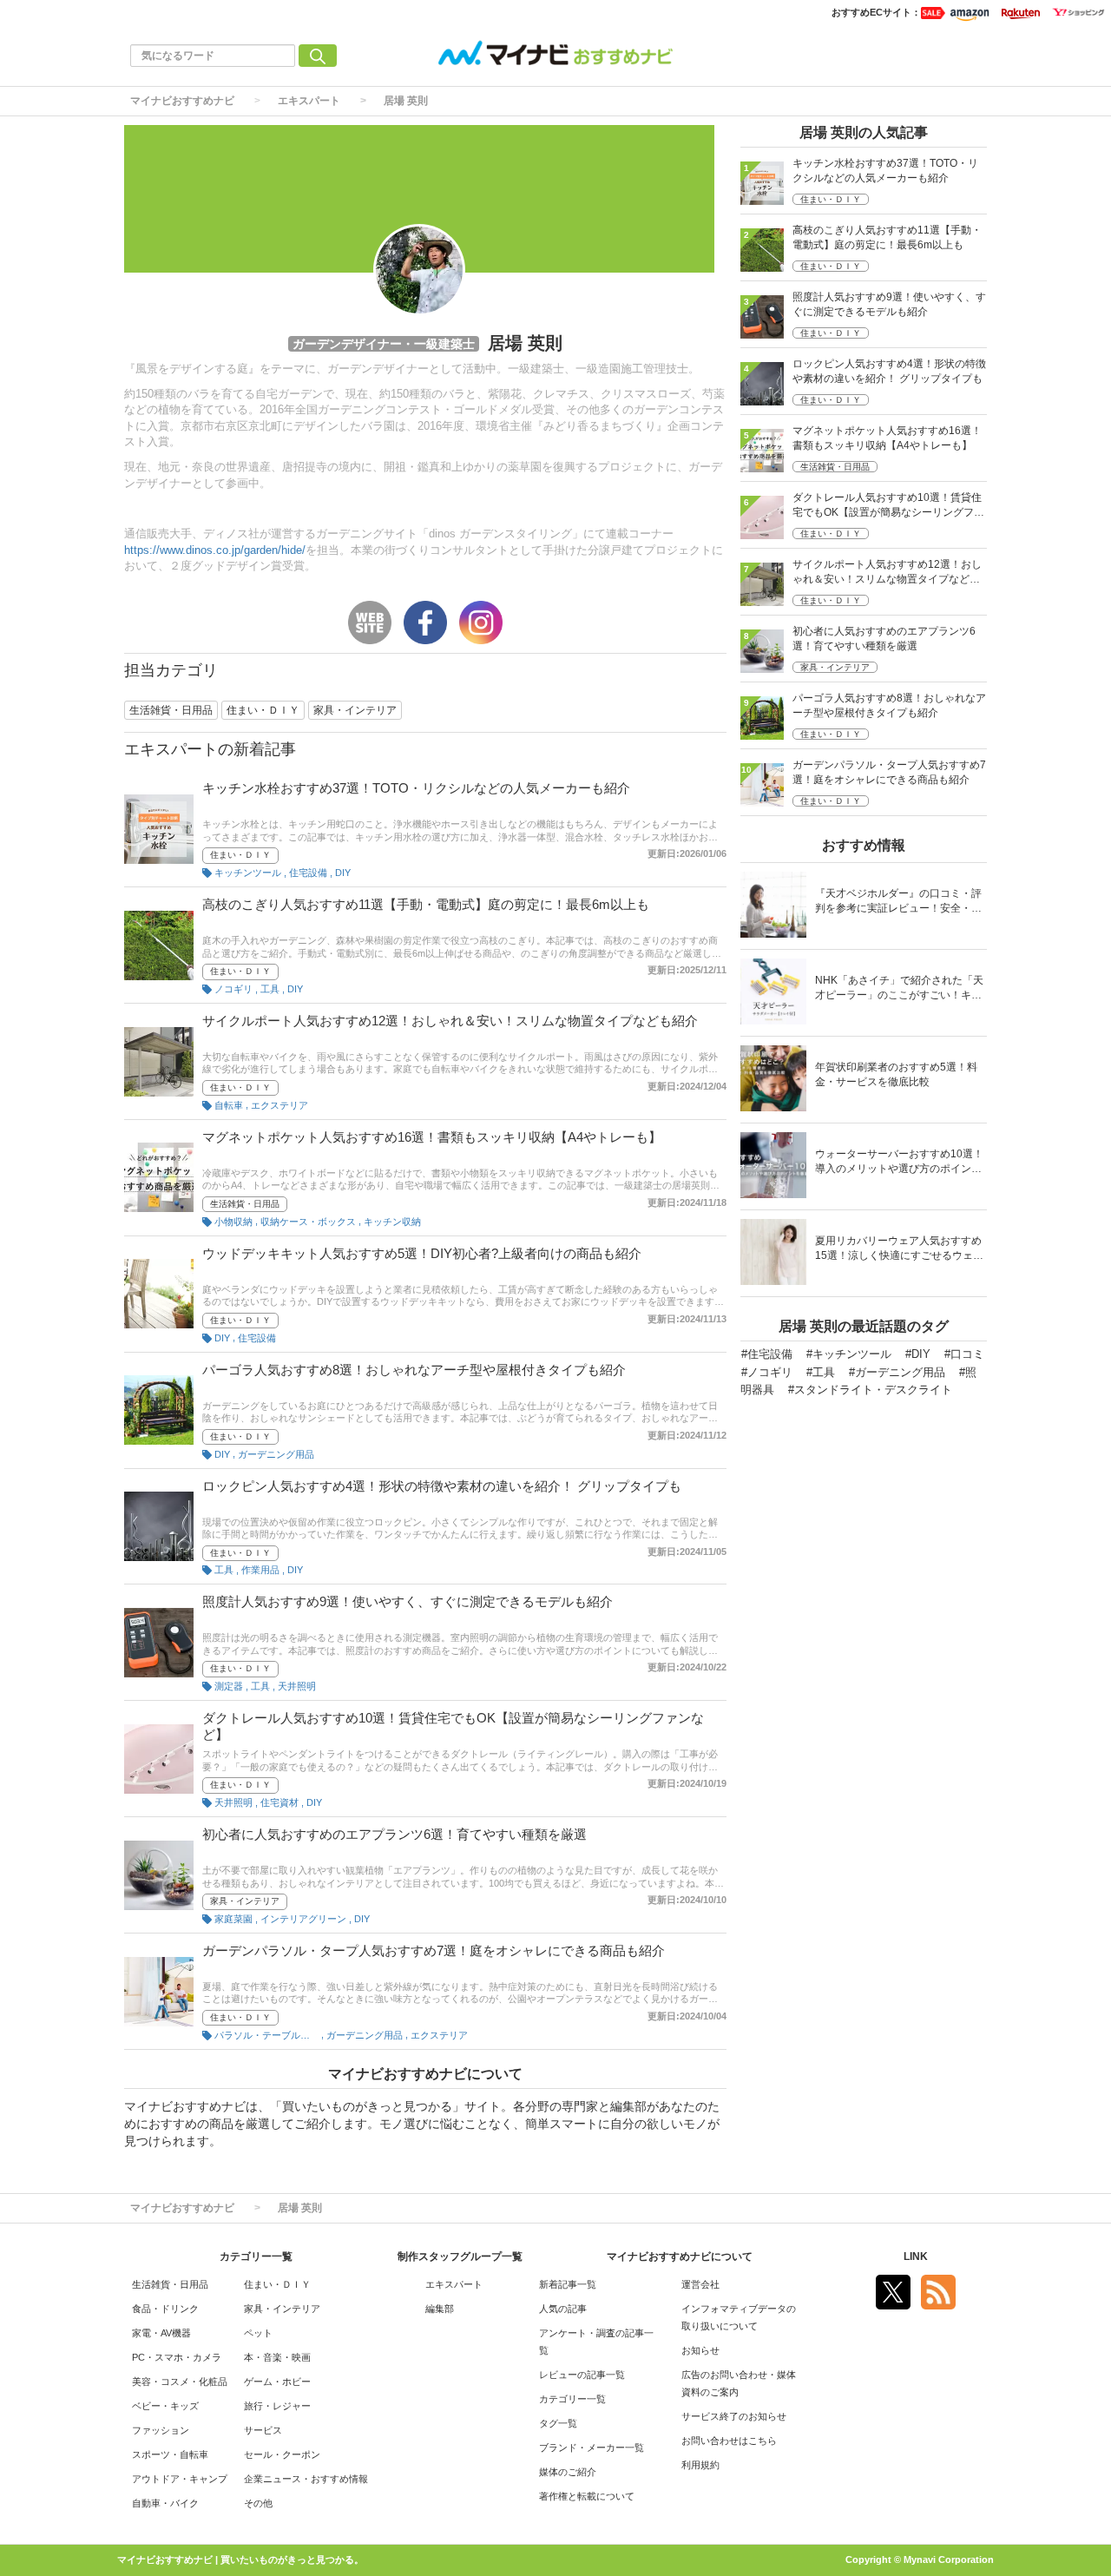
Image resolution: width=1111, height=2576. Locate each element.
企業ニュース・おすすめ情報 (306, 2479)
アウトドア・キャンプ (180, 2479)
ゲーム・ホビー (277, 2382)
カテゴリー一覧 (572, 2399)
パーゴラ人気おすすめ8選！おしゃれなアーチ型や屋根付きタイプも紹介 (414, 1370)
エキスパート (309, 101)
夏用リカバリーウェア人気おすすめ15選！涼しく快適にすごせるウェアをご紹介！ (899, 1250)
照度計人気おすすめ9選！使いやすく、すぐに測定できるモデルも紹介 (408, 1601)
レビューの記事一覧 (582, 2375)
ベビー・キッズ (165, 2406)
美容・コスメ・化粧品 (180, 2382)
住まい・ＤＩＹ (240, 855)
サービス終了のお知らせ (734, 2416)
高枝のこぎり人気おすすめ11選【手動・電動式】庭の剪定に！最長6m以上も (426, 904)
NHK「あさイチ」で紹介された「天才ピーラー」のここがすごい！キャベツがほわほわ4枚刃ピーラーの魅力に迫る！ (899, 989)
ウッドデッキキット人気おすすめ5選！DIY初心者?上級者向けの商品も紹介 (422, 1253)
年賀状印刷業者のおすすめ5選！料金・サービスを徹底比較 (896, 1074)
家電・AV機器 (161, 2333)
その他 (258, 2503)
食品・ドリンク (165, 2309)
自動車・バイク (165, 2503)
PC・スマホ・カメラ (177, 2357)
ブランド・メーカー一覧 (592, 2448)
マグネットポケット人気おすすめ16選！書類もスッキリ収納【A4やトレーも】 (432, 1137)
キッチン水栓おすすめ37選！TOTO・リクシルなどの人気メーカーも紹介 (416, 788)
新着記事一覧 (568, 2284)
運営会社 (700, 2284)
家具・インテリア (245, 1901)
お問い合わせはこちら (729, 2441)
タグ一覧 (558, 2423)
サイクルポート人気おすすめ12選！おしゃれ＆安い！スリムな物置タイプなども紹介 (450, 1021)
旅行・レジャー (277, 2406)
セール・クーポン (282, 2454)
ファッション (161, 2430)
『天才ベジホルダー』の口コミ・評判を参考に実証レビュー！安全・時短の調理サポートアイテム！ (898, 903)
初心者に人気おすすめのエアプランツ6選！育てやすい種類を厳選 (394, 1834)
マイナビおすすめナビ (182, 101)
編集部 (440, 2309)
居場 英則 (406, 101)
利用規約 (700, 2465)
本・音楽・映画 (277, 2357)
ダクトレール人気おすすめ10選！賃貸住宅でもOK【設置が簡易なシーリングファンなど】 (888, 507)
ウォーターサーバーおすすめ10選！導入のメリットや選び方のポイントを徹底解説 (899, 1163)
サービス (263, 2430)
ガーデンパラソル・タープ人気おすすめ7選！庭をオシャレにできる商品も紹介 (434, 1950)
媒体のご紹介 (568, 2472)
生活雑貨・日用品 (245, 1204)
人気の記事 (563, 2309)
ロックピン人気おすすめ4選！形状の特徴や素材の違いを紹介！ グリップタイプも (442, 1486)
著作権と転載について (587, 2496)
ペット (258, 2333)
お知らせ (700, 2350)
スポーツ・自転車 (170, 2454)
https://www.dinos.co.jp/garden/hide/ (215, 550)
